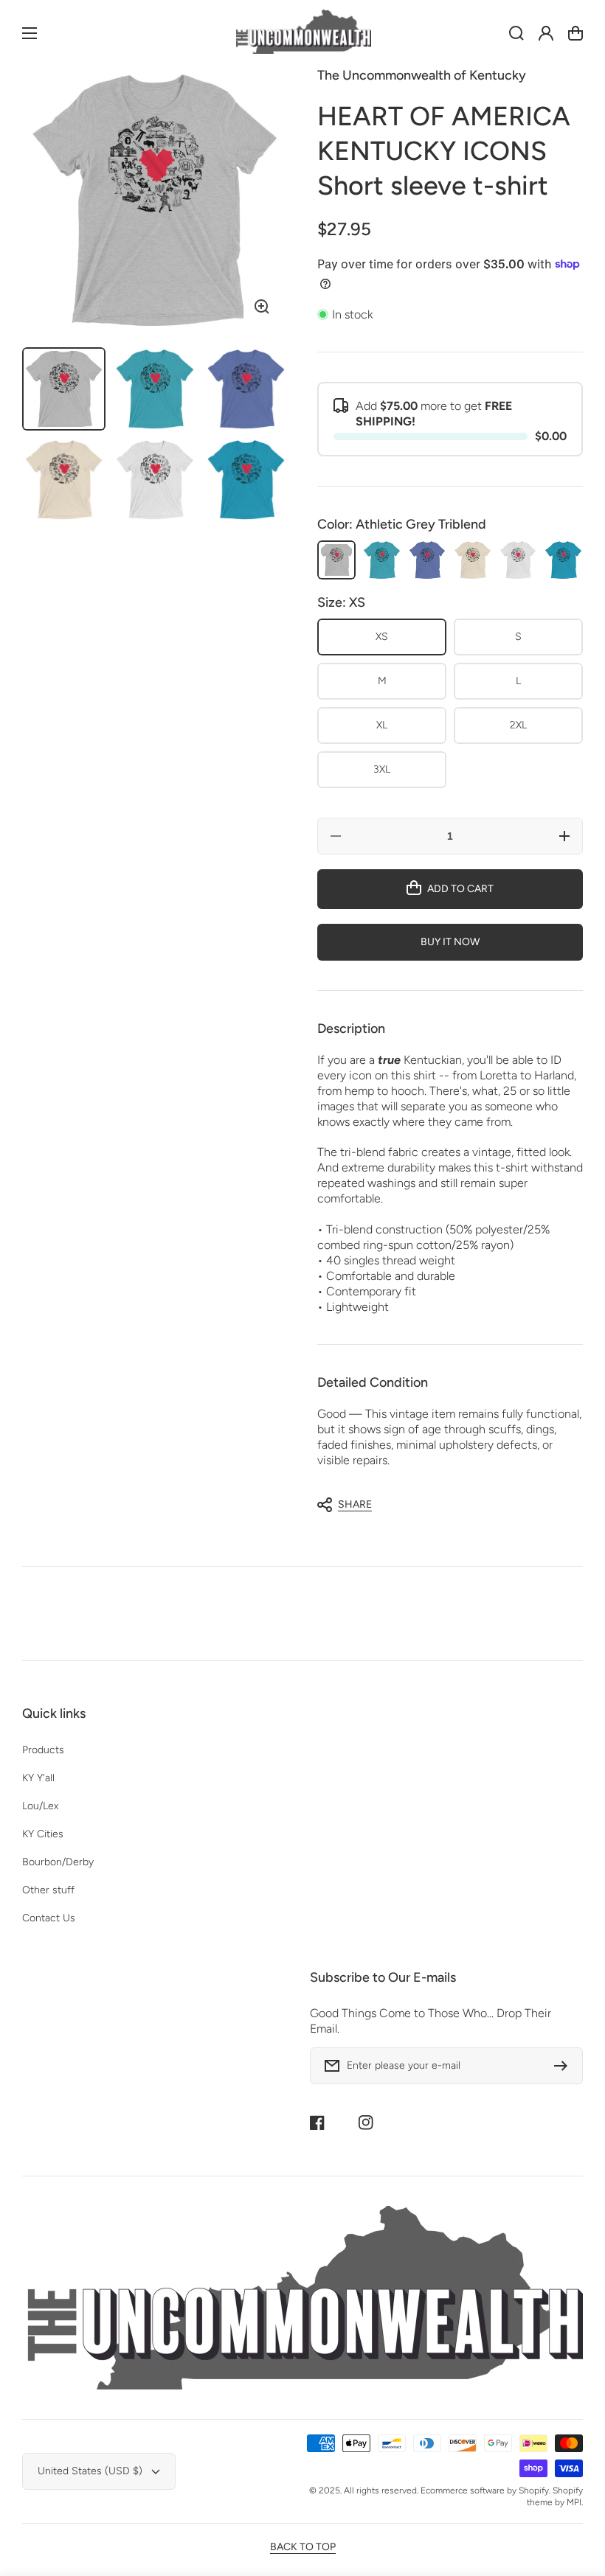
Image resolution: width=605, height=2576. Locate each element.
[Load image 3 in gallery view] (246, 389)
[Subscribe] (564, 2066)
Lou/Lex (40, 1806)
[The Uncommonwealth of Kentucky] (302, 34)
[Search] (516, 33)
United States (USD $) (90, 2471)
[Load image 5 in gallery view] (155, 480)
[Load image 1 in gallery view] (64, 389)
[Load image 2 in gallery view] (155, 389)
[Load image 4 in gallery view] (64, 480)
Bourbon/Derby (58, 1862)
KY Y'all (38, 1778)
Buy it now (450, 942)
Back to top (303, 2547)
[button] (443, 1505)
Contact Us (49, 1918)
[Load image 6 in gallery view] (246, 480)
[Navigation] (30, 33)
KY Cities (43, 1834)
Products (43, 1750)
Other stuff (48, 1890)
